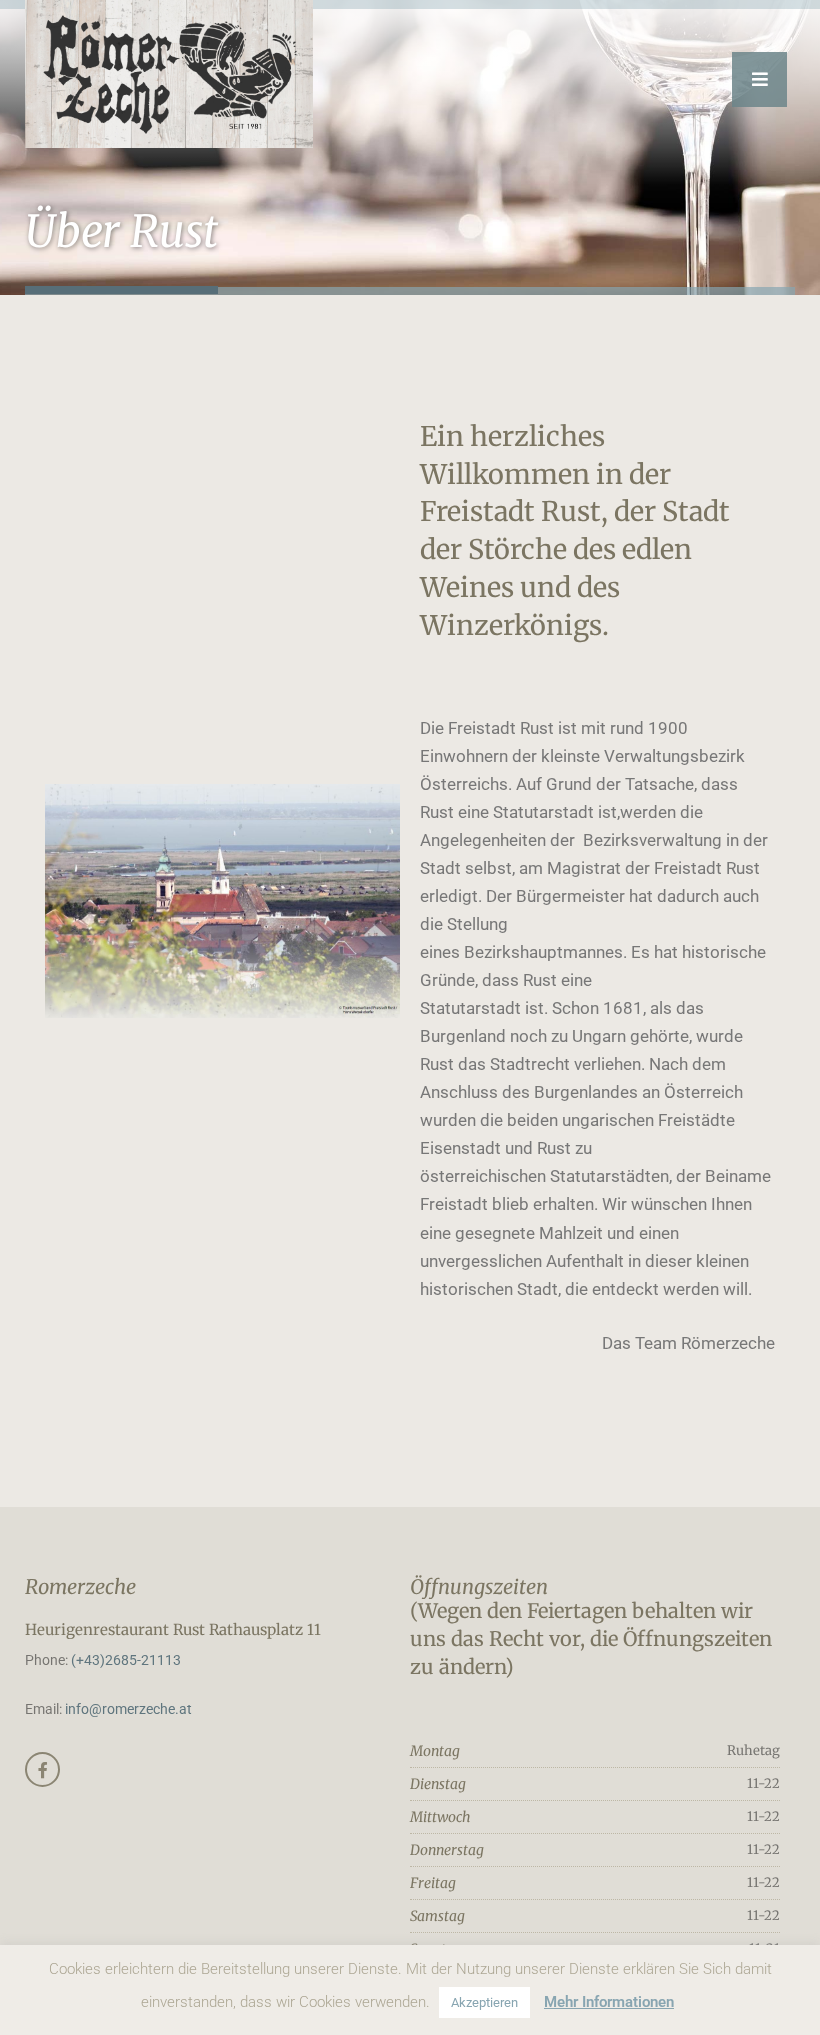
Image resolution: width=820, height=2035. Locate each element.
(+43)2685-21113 (126, 1660)
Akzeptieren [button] (484, 2002)
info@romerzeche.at (128, 1709)
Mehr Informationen (609, 2002)
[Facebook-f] (42, 1769)
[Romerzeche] (169, 74)
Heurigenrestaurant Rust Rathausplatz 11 (173, 1629)
